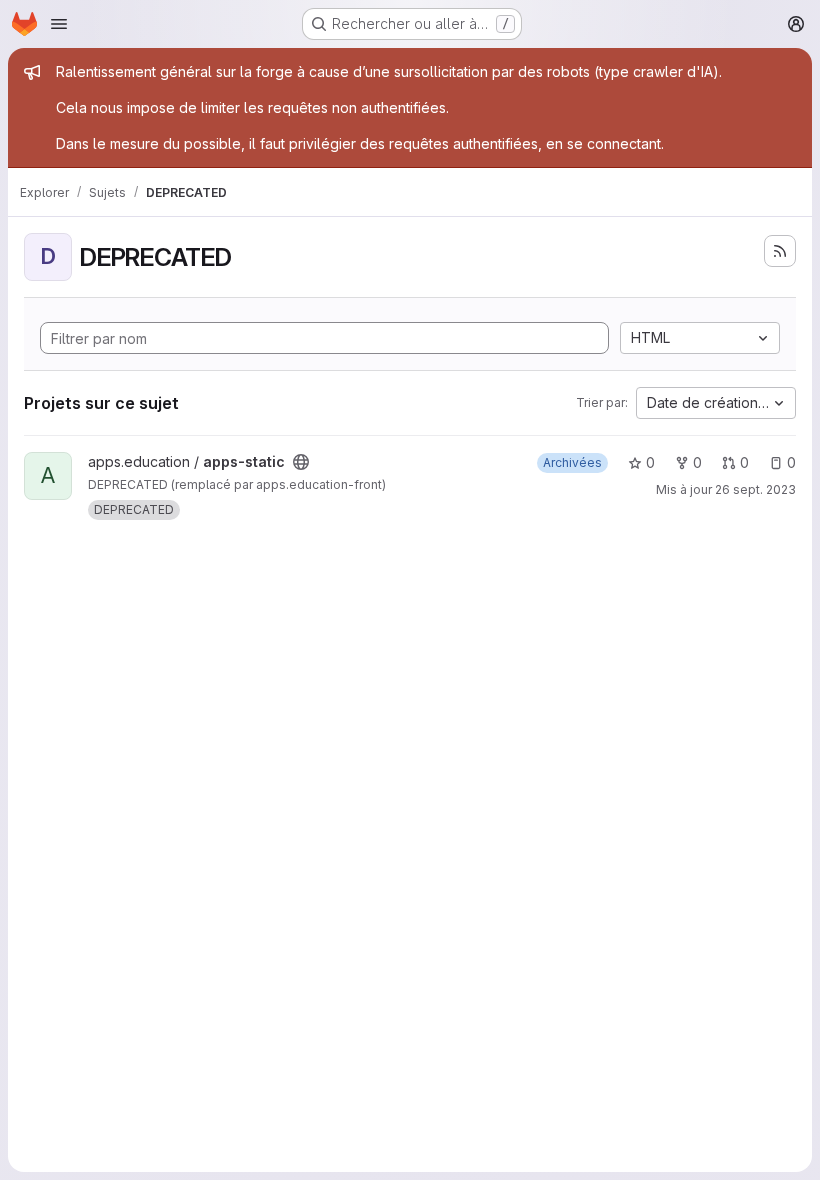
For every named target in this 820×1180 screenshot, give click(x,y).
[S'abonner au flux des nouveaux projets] (780, 251)
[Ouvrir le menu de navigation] (59, 24)
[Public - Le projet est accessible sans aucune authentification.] (301, 462)
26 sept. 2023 (755, 489)
